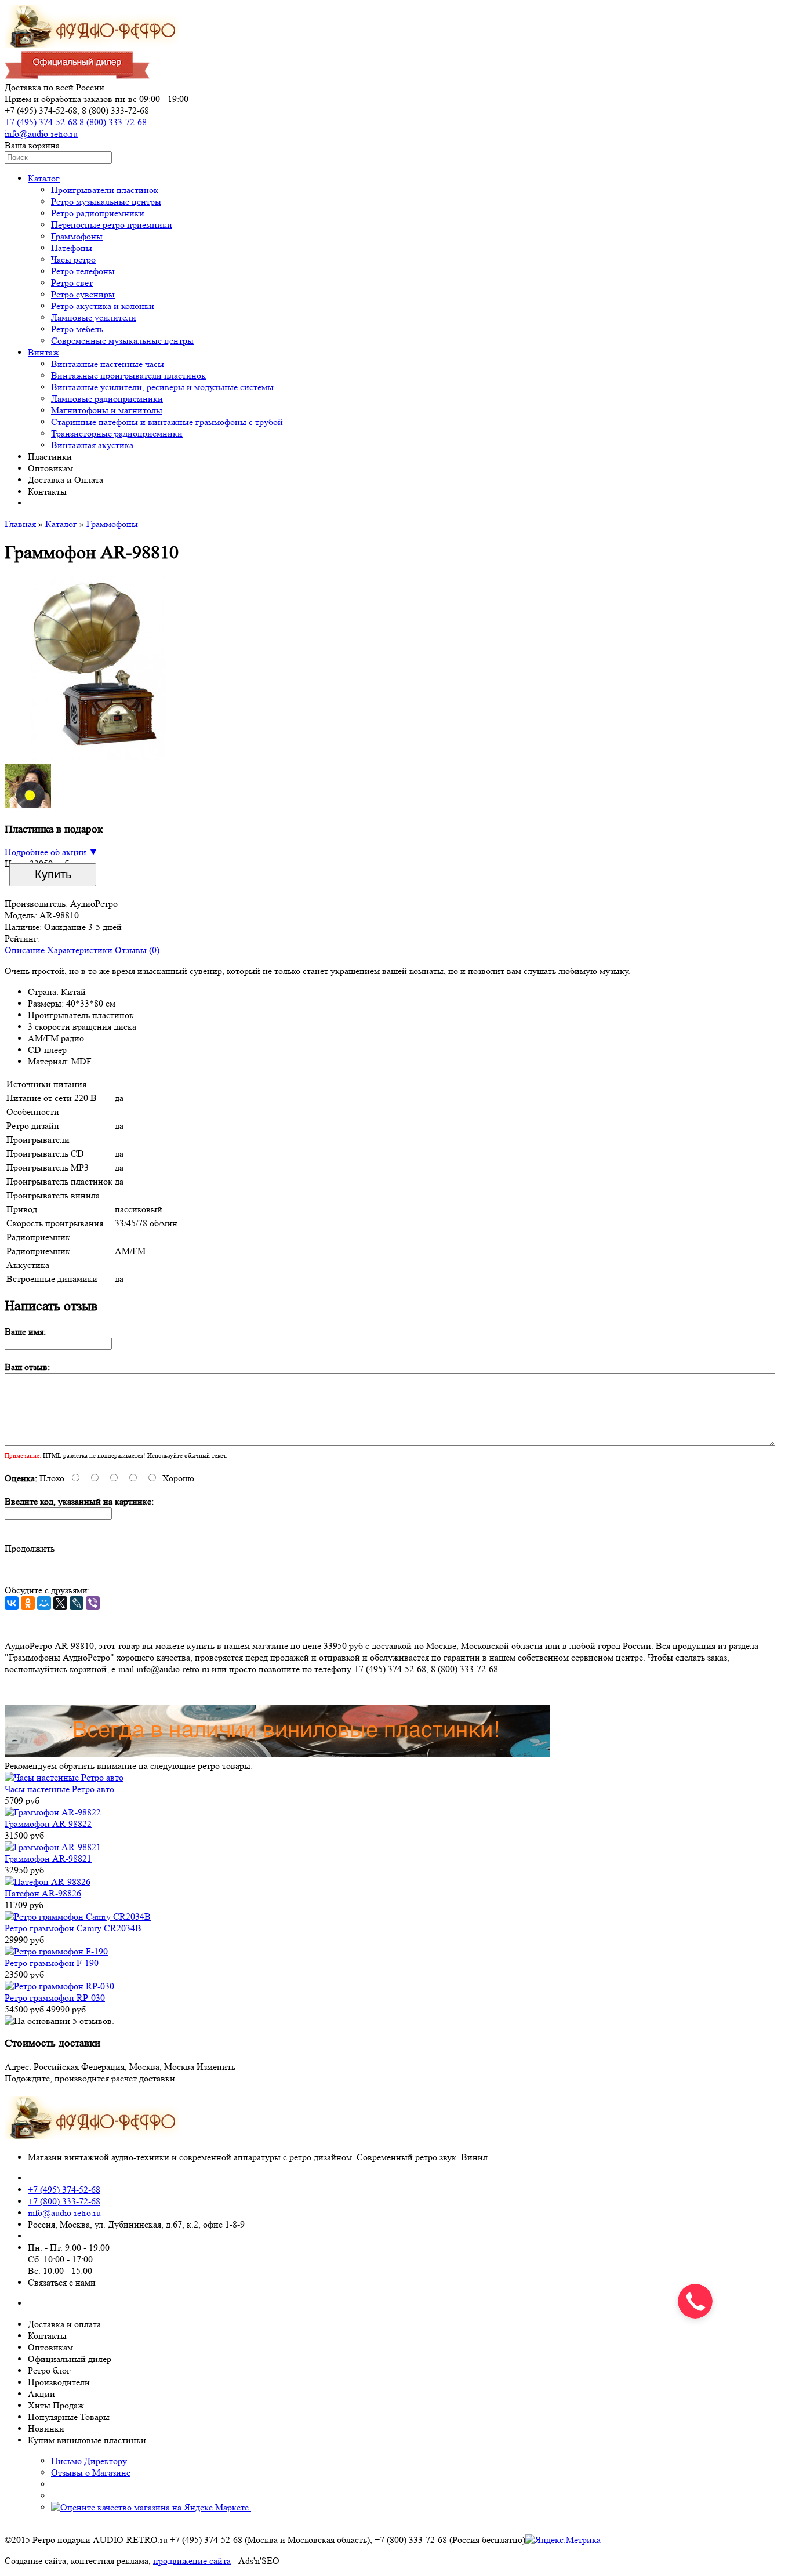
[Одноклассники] (28, 1603)
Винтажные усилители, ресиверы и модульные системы (162, 387)
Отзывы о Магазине (91, 2473)
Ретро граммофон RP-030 (55, 1998)
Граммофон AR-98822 (48, 1824)
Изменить (216, 2067)
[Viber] (93, 1603)
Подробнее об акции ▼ (51, 852)
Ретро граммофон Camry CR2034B (73, 1928)
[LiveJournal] (77, 1603)
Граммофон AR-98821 (48, 1859)
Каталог (44, 178)
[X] (60, 1603)
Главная (20, 524)
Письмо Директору (89, 2461)
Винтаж (43, 352)
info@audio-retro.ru (41, 134)
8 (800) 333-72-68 (113, 122)
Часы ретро (73, 259)
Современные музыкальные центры (122, 341)
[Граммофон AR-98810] (97, 757)
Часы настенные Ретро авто (59, 1789)
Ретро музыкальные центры (106, 201)
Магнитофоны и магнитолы (107, 410)
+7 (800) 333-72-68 (64, 2201)
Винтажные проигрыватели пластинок (128, 375)
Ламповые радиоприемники (107, 399)
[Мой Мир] (44, 1603)
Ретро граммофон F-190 (52, 1963)
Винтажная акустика (92, 445)
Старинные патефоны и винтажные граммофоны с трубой (167, 422)
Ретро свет (72, 283)
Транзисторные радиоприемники (117, 433)
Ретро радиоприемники (98, 213)
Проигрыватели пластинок (105, 190)
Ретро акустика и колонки (103, 306)
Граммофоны (77, 236)
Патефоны (72, 248)
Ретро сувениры (83, 294)
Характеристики (80, 950)
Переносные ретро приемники (112, 225)
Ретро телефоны (83, 271)
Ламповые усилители (94, 317)
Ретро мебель (77, 329)
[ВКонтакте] (12, 1603)
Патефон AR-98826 (43, 1893)
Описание (25, 950)
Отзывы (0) (137, 950)
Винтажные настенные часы (108, 364)
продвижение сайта (192, 2561)
